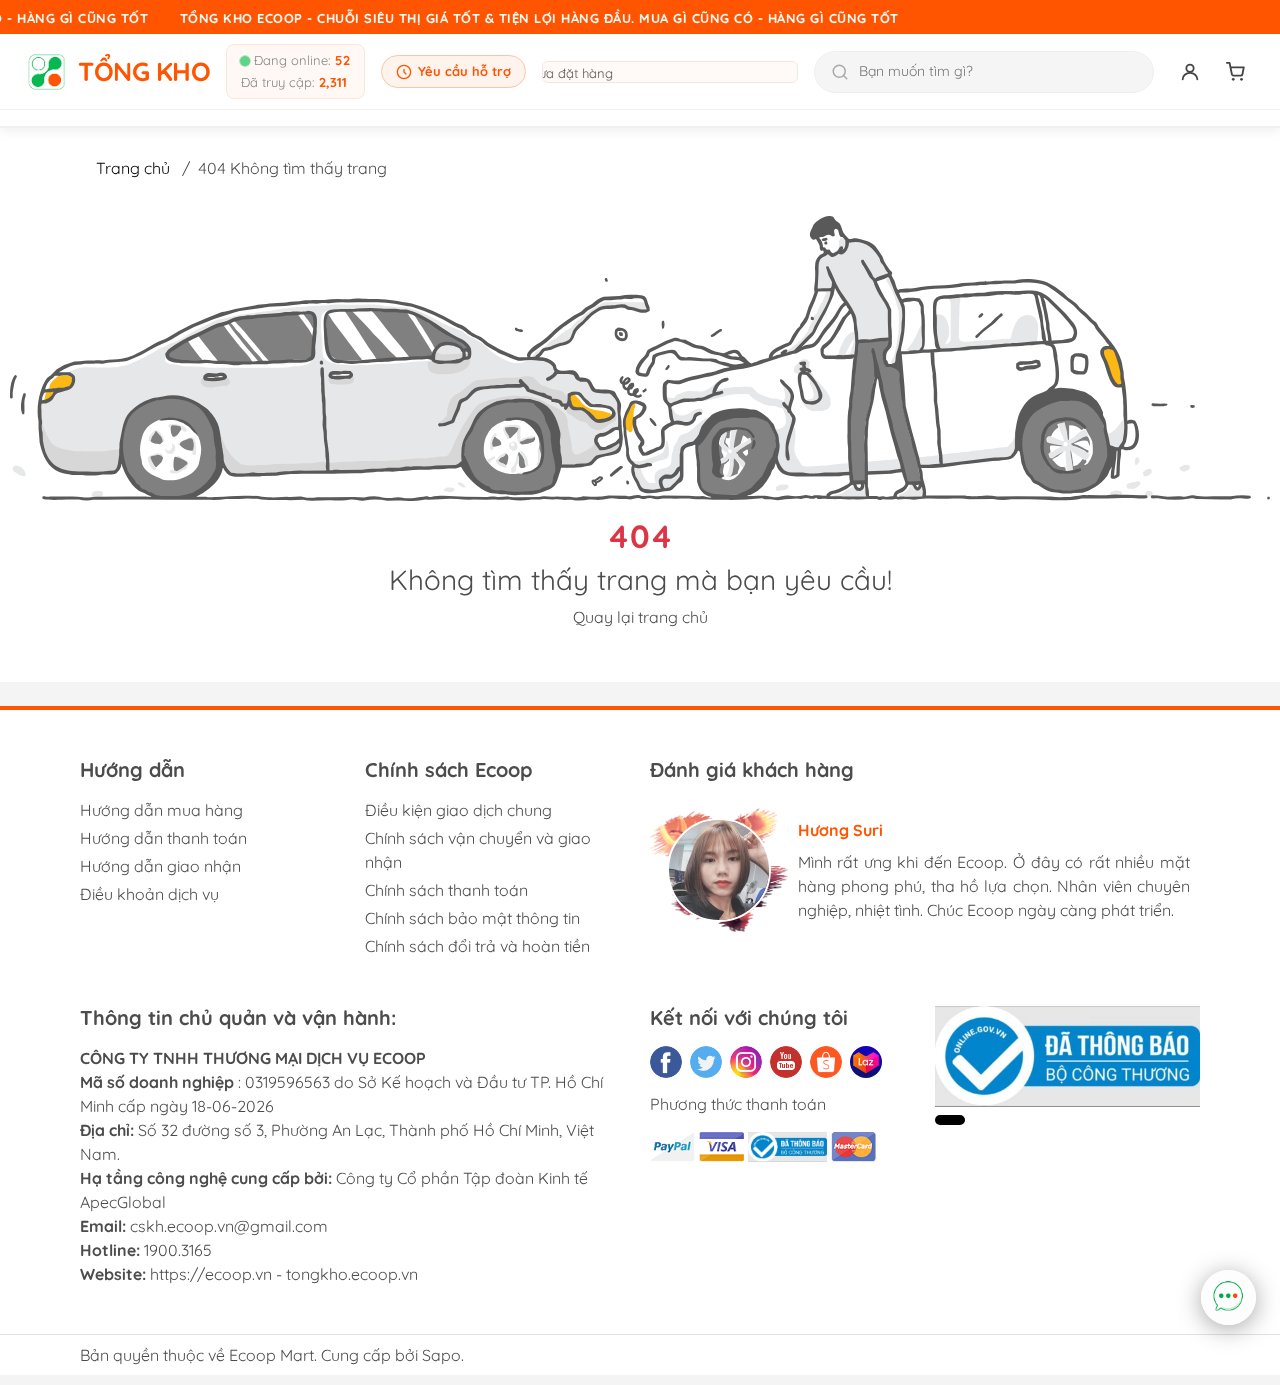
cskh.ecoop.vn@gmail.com (229, 1226)
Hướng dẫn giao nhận (160, 866)
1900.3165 (178, 1250)
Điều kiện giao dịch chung (458, 810)
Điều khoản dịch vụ (149, 894)
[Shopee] (826, 1062)
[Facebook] (666, 1062)
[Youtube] (786, 1062)
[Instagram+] (746, 1062)
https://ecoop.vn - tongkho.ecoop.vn (284, 1274)
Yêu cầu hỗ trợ (464, 71)
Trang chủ (133, 168)
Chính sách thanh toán (446, 890)
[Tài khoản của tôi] (1190, 72)
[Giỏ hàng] (1236, 72)
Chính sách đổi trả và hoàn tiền (477, 946)
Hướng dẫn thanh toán (163, 838)
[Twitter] (706, 1062)
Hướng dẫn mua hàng (161, 810)
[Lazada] (866, 1062)
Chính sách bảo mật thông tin (472, 918)
